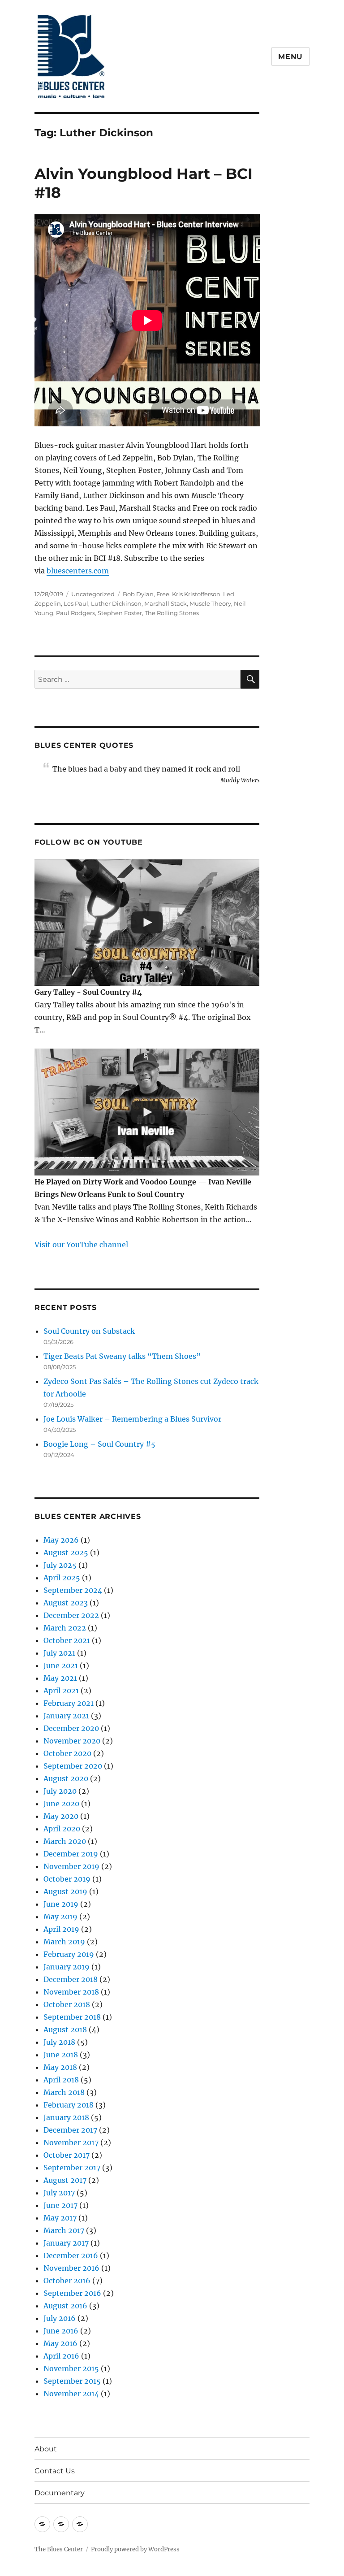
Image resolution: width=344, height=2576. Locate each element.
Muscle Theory (210, 603)
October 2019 (67, 1879)
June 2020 (61, 1804)
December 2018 (71, 1979)
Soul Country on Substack (89, 1331)
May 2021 (60, 1678)
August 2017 (65, 2180)
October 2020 (67, 1753)
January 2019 (67, 1967)
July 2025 (60, 1565)
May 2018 (60, 2067)
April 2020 (62, 1829)
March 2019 (64, 1942)
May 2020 (61, 1816)
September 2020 (73, 1766)
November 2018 (71, 1992)
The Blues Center (59, 2549)
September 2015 (72, 2381)
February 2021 (69, 1703)
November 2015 (71, 2368)
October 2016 (67, 2281)
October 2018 (67, 2004)
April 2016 (61, 2356)
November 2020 (72, 1741)
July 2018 (59, 2042)
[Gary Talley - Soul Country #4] (147, 923)
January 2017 (66, 2243)
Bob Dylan (138, 594)
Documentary (60, 2493)
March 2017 (64, 2230)
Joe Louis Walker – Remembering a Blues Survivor (132, 1419)
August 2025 (66, 1553)
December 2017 (70, 2130)
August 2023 (66, 1603)
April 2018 (61, 2080)
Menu (290, 57)
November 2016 (71, 2268)
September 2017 (72, 2168)
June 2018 (61, 2055)
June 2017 (60, 2205)
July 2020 (60, 1791)
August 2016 (65, 2306)
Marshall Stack (166, 603)
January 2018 (66, 2117)
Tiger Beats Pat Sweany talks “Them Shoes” (122, 1356)
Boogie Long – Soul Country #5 (99, 1444)
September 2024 (73, 1590)
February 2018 (69, 2105)
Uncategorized (93, 594)
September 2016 (72, 2293)
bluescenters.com (78, 571)
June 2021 (61, 1665)
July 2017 (59, 2193)
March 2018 (64, 2092)
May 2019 (60, 1917)
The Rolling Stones (172, 613)
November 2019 (71, 1866)
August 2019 (65, 1891)
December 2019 (71, 1854)
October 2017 (67, 2155)
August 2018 (65, 2030)
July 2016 (60, 2318)
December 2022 (71, 1615)
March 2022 (65, 1628)
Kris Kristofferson (196, 594)
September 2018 (72, 2017)
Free (163, 594)
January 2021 (66, 1716)
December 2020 (71, 1728)
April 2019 (61, 1929)
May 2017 (60, 2218)
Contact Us (55, 2471)
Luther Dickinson (116, 603)
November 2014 (71, 2394)
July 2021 (59, 1653)
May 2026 (61, 1540)
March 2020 (65, 1841)
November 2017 (71, 2142)
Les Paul (76, 603)
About (46, 2449)
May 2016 (60, 2343)
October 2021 (67, 1640)
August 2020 (66, 1778)
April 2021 (61, 1691)
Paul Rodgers (75, 613)
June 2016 (61, 2331)
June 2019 (61, 1904)
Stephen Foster (120, 613)
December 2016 (71, 2255)
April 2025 (62, 1578)
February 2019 (69, 1954)
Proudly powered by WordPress (135, 2549)
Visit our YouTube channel (81, 1245)
